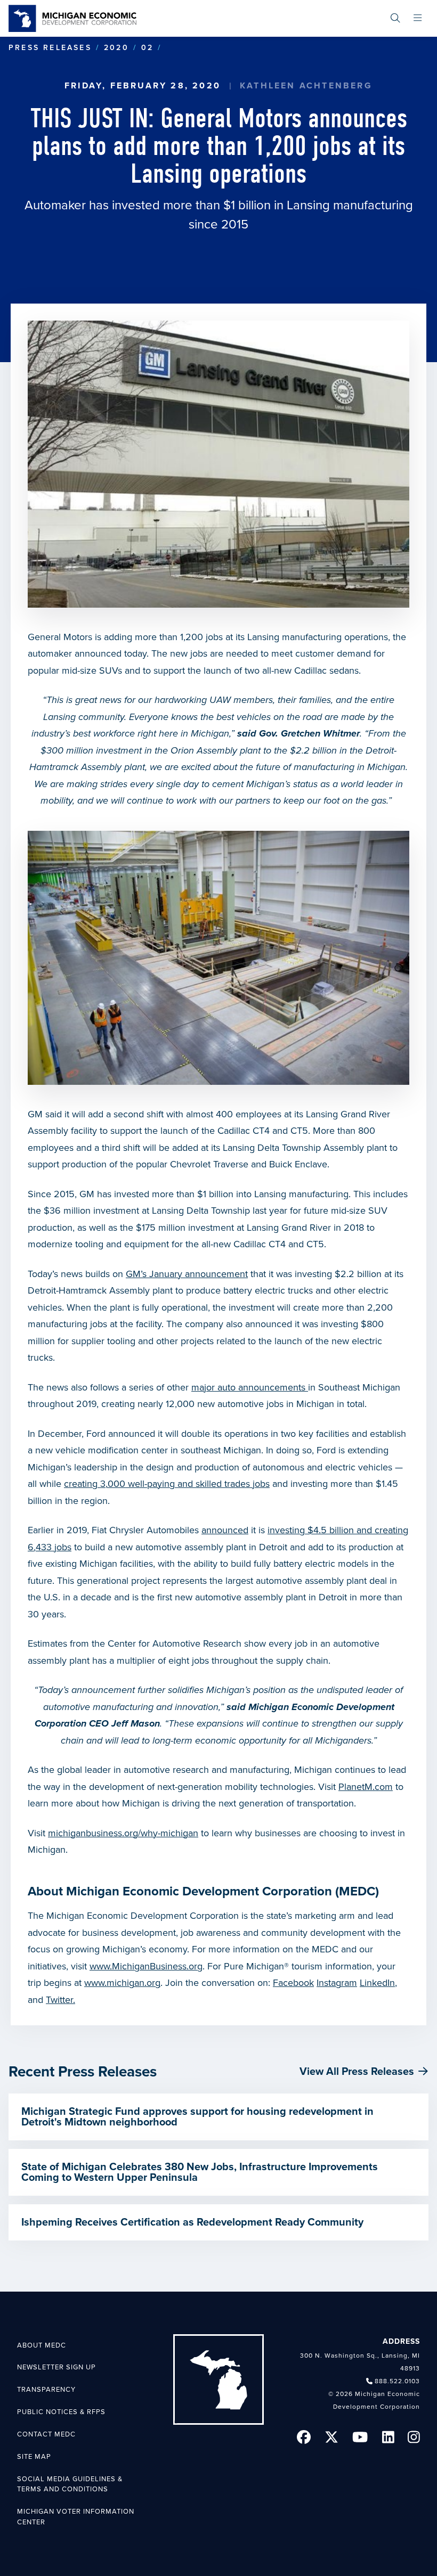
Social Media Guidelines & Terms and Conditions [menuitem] (70, 2484)
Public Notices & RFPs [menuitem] (61, 2412)
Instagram (337, 1983)
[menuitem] (395, 18)
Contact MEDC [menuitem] (46, 2434)
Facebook (293, 1983)
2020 (116, 48)
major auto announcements (250, 1387)
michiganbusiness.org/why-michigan (123, 1833)
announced (225, 1530)
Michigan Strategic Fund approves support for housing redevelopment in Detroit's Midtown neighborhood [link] (197, 2117)
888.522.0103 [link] (397, 2381)
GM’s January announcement (187, 1274)
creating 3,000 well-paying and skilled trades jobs (167, 1484)
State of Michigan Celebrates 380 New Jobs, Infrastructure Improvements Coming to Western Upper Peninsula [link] (200, 2172)
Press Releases (50, 48)
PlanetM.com (366, 1787)
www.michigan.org (122, 1983)
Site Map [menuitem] (34, 2457)
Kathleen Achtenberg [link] (306, 86)
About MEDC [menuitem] (42, 2345)
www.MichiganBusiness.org (146, 1966)
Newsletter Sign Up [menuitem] (56, 2367)
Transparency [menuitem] (46, 2390)
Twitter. (60, 2000)
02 (147, 48)
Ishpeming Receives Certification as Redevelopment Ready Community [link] (192, 2222)
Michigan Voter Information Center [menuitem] (76, 2517)
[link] (72, 18)
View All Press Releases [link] (357, 2072)
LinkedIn (377, 1983)
